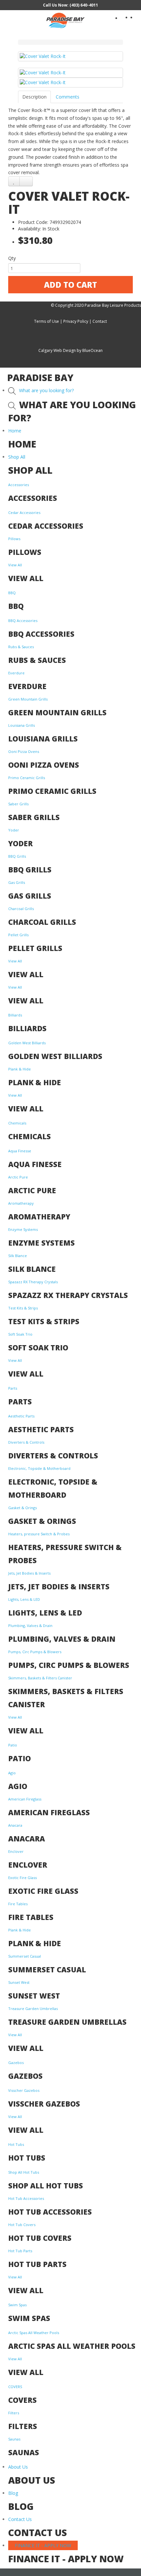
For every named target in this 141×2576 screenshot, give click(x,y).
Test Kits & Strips (23, 1308)
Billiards (15, 1015)
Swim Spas (17, 2305)
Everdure (16, 673)
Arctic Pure (18, 1177)
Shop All (17, 457)
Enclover (16, 1851)
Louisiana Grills (21, 725)
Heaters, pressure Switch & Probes (39, 1534)
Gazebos (16, 2063)
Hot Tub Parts (20, 2251)
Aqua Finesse (20, 1151)
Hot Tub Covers (22, 2225)
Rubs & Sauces (21, 647)
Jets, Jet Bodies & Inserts (29, 1573)
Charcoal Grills (21, 909)
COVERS (15, 2387)
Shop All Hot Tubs (24, 2172)
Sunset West (19, 1982)
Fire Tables (18, 1904)
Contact (100, 321)
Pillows (14, 539)
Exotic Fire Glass (22, 1878)
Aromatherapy (21, 1203)
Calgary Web (50, 350)
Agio (12, 1773)
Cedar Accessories (24, 512)
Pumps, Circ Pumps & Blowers (35, 1652)
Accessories (19, 485)
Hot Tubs (16, 2144)
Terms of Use (47, 321)
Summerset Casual (25, 1956)
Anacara (15, 1825)
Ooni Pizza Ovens (24, 751)
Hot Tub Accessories (26, 2198)
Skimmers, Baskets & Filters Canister (40, 1678)
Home (15, 431)
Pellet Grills (18, 935)
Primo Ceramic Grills (27, 778)
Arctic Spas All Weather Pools (34, 2333)
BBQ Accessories (23, 621)
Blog (13, 2493)
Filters (14, 2413)
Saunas (14, 2439)
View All (15, 565)
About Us (18, 2467)
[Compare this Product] (26, 181)
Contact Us (20, 2519)
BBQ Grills (17, 856)
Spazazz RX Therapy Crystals (33, 1282)
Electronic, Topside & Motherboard (39, 1468)
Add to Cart (70, 285)
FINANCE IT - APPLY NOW (43, 2545)
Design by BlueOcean (83, 350)
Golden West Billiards (27, 1043)
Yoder (14, 830)
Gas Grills (17, 882)
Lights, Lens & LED (24, 1599)
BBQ (12, 593)
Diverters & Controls (26, 1442)
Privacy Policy (76, 321)
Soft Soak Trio (20, 1334)
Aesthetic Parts (21, 1416)
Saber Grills (18, 804)
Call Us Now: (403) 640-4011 (70, 5)
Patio (13, 1745)
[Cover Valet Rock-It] (70, 56)
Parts (13, 1388)
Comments (68, 97)
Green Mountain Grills (28, 699)
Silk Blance (18, 1256)
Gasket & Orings (22, 1508)
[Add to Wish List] (14, 181)
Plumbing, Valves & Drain (30, 1626)
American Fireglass (25, 1799)
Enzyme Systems (23, 1229)
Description (34, 97)
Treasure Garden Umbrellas (33, 2009)
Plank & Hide (20, 1069)
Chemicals (17, 1123)
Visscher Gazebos (24, 2090)
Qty (12, 258)
